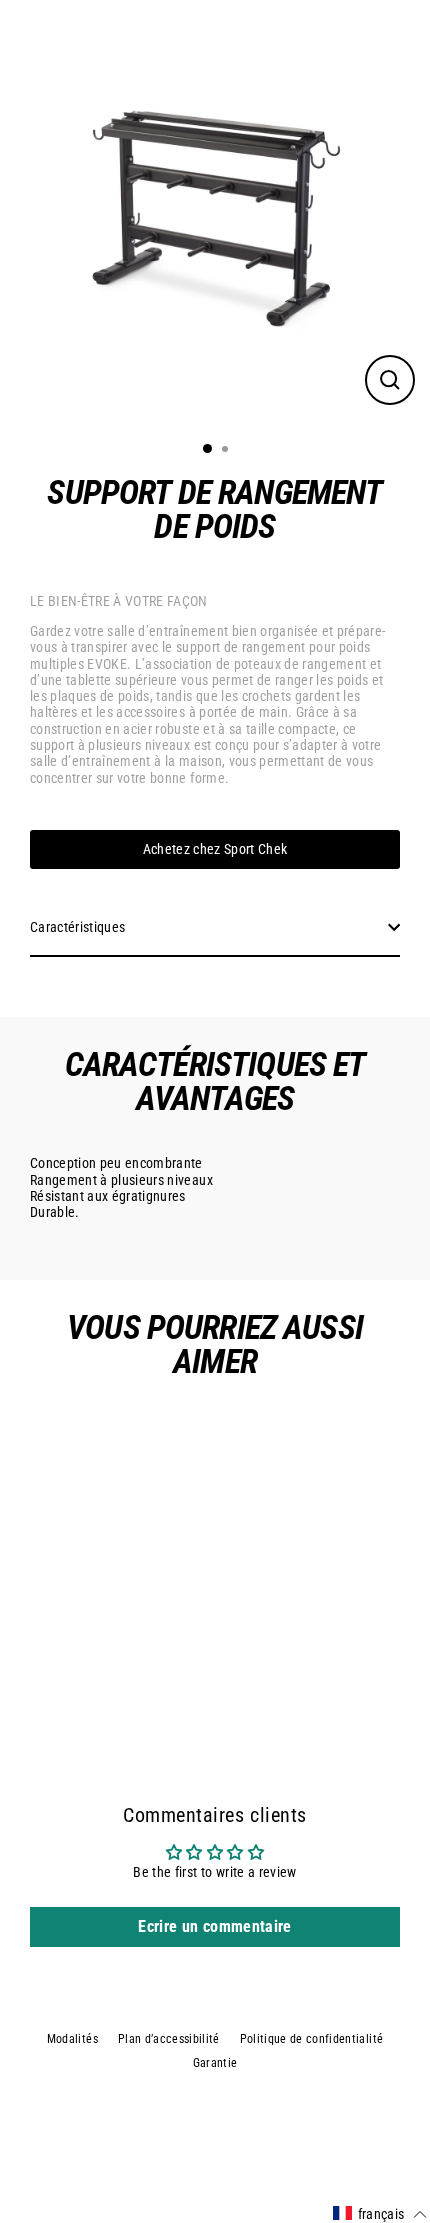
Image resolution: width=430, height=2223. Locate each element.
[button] (380, 2214)
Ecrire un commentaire (214, 1926)
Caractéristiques (77, 927)
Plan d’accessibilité (169, 2039)
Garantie (215, 2063)
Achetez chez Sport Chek (215, 849)
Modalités (72, 2039)
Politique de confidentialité (312, 2039)
